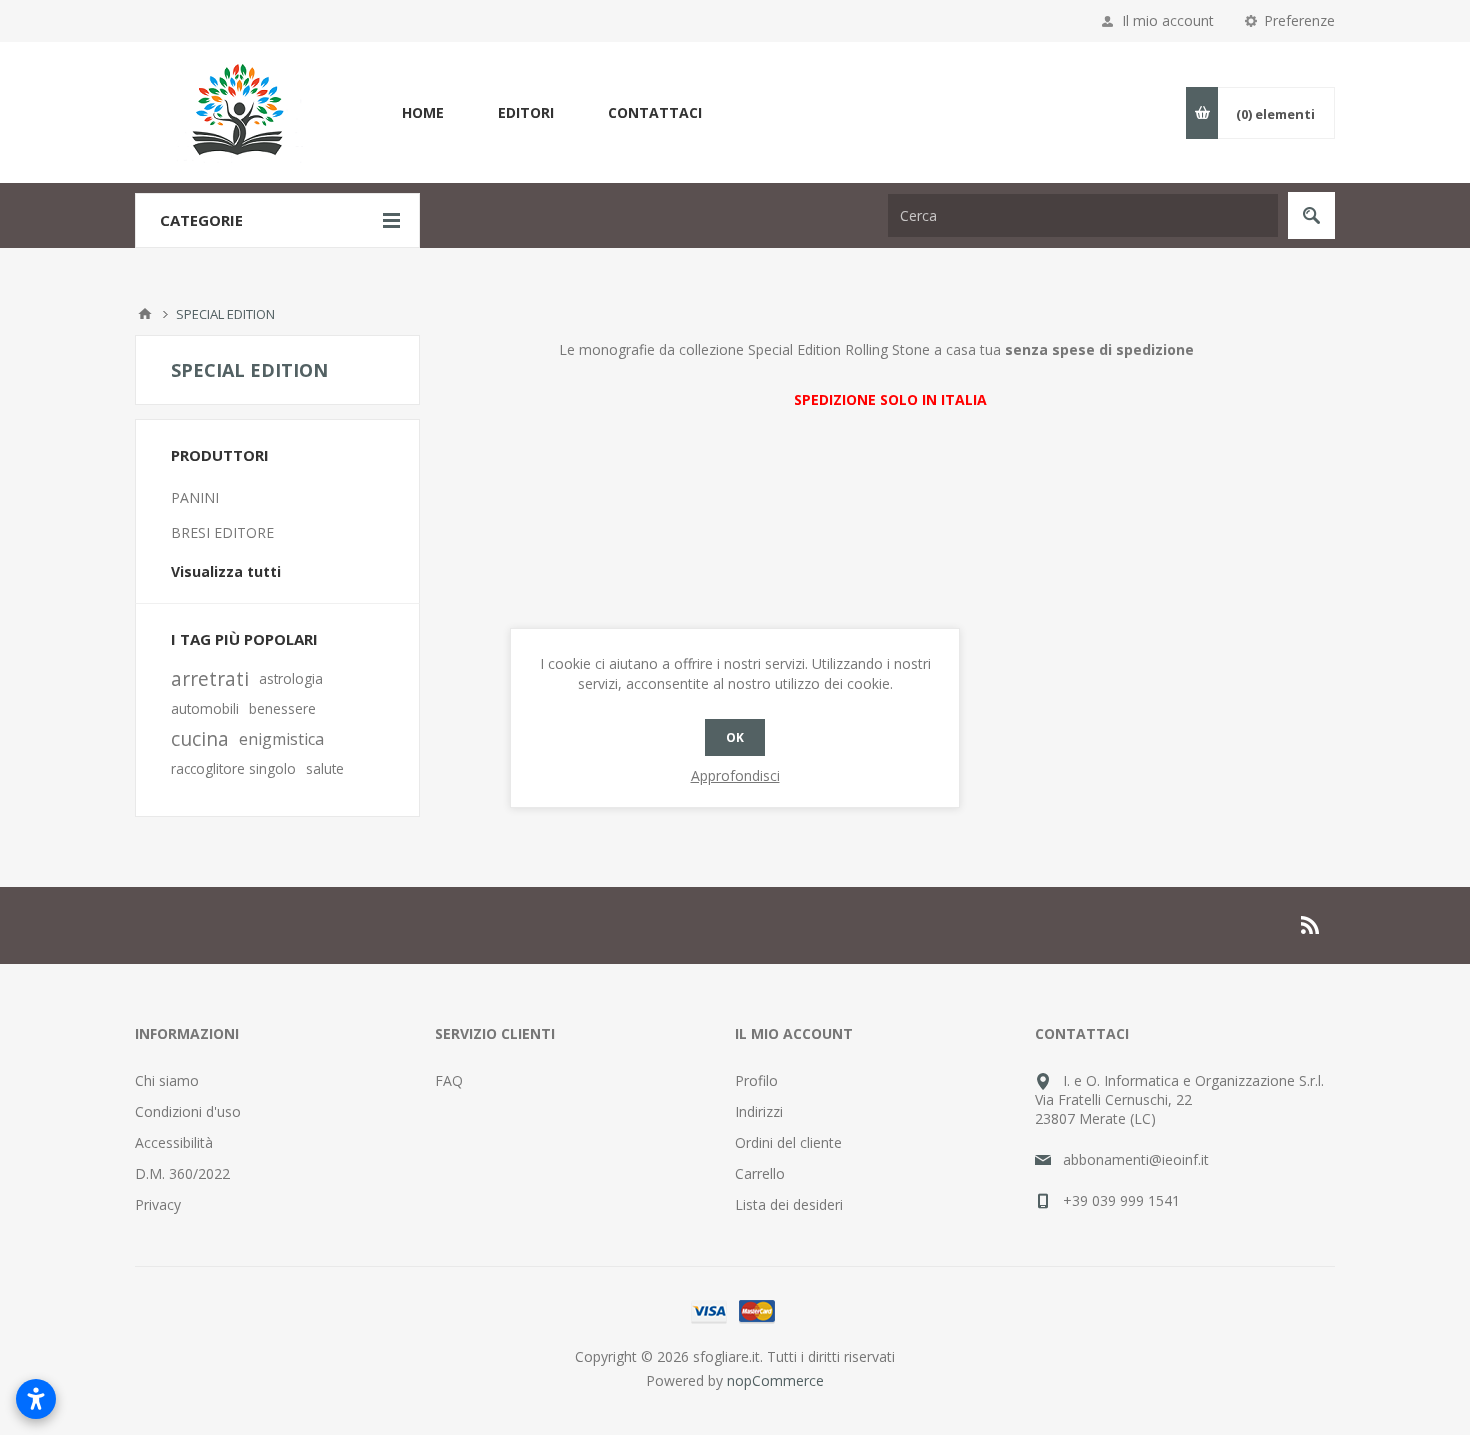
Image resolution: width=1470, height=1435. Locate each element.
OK (735, 737)
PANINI (195, 497)
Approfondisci (735, 775)
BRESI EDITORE (222, 532)
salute (325, 768)
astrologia (291, 678)
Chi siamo (167, 1080)
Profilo (756, 1080)
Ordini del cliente (788, 1142)
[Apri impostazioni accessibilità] (36, 1399)
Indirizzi (759, 1111)
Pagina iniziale (145, 314)
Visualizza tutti (226, 571)
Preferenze (1299, 20)
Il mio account (1168, 20)
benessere (282, 708)
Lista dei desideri (789, 1204)
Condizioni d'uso (188, 1111)
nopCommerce (775, 1380)
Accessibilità (174, 1142)
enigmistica (281, 739)
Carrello (760, 1173)
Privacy (158, 1204)
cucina (200, 738)
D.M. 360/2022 (182, 1173)
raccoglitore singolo (233, 768)
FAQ (449, 1080)
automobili (205, 708)
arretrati (210, 678)
